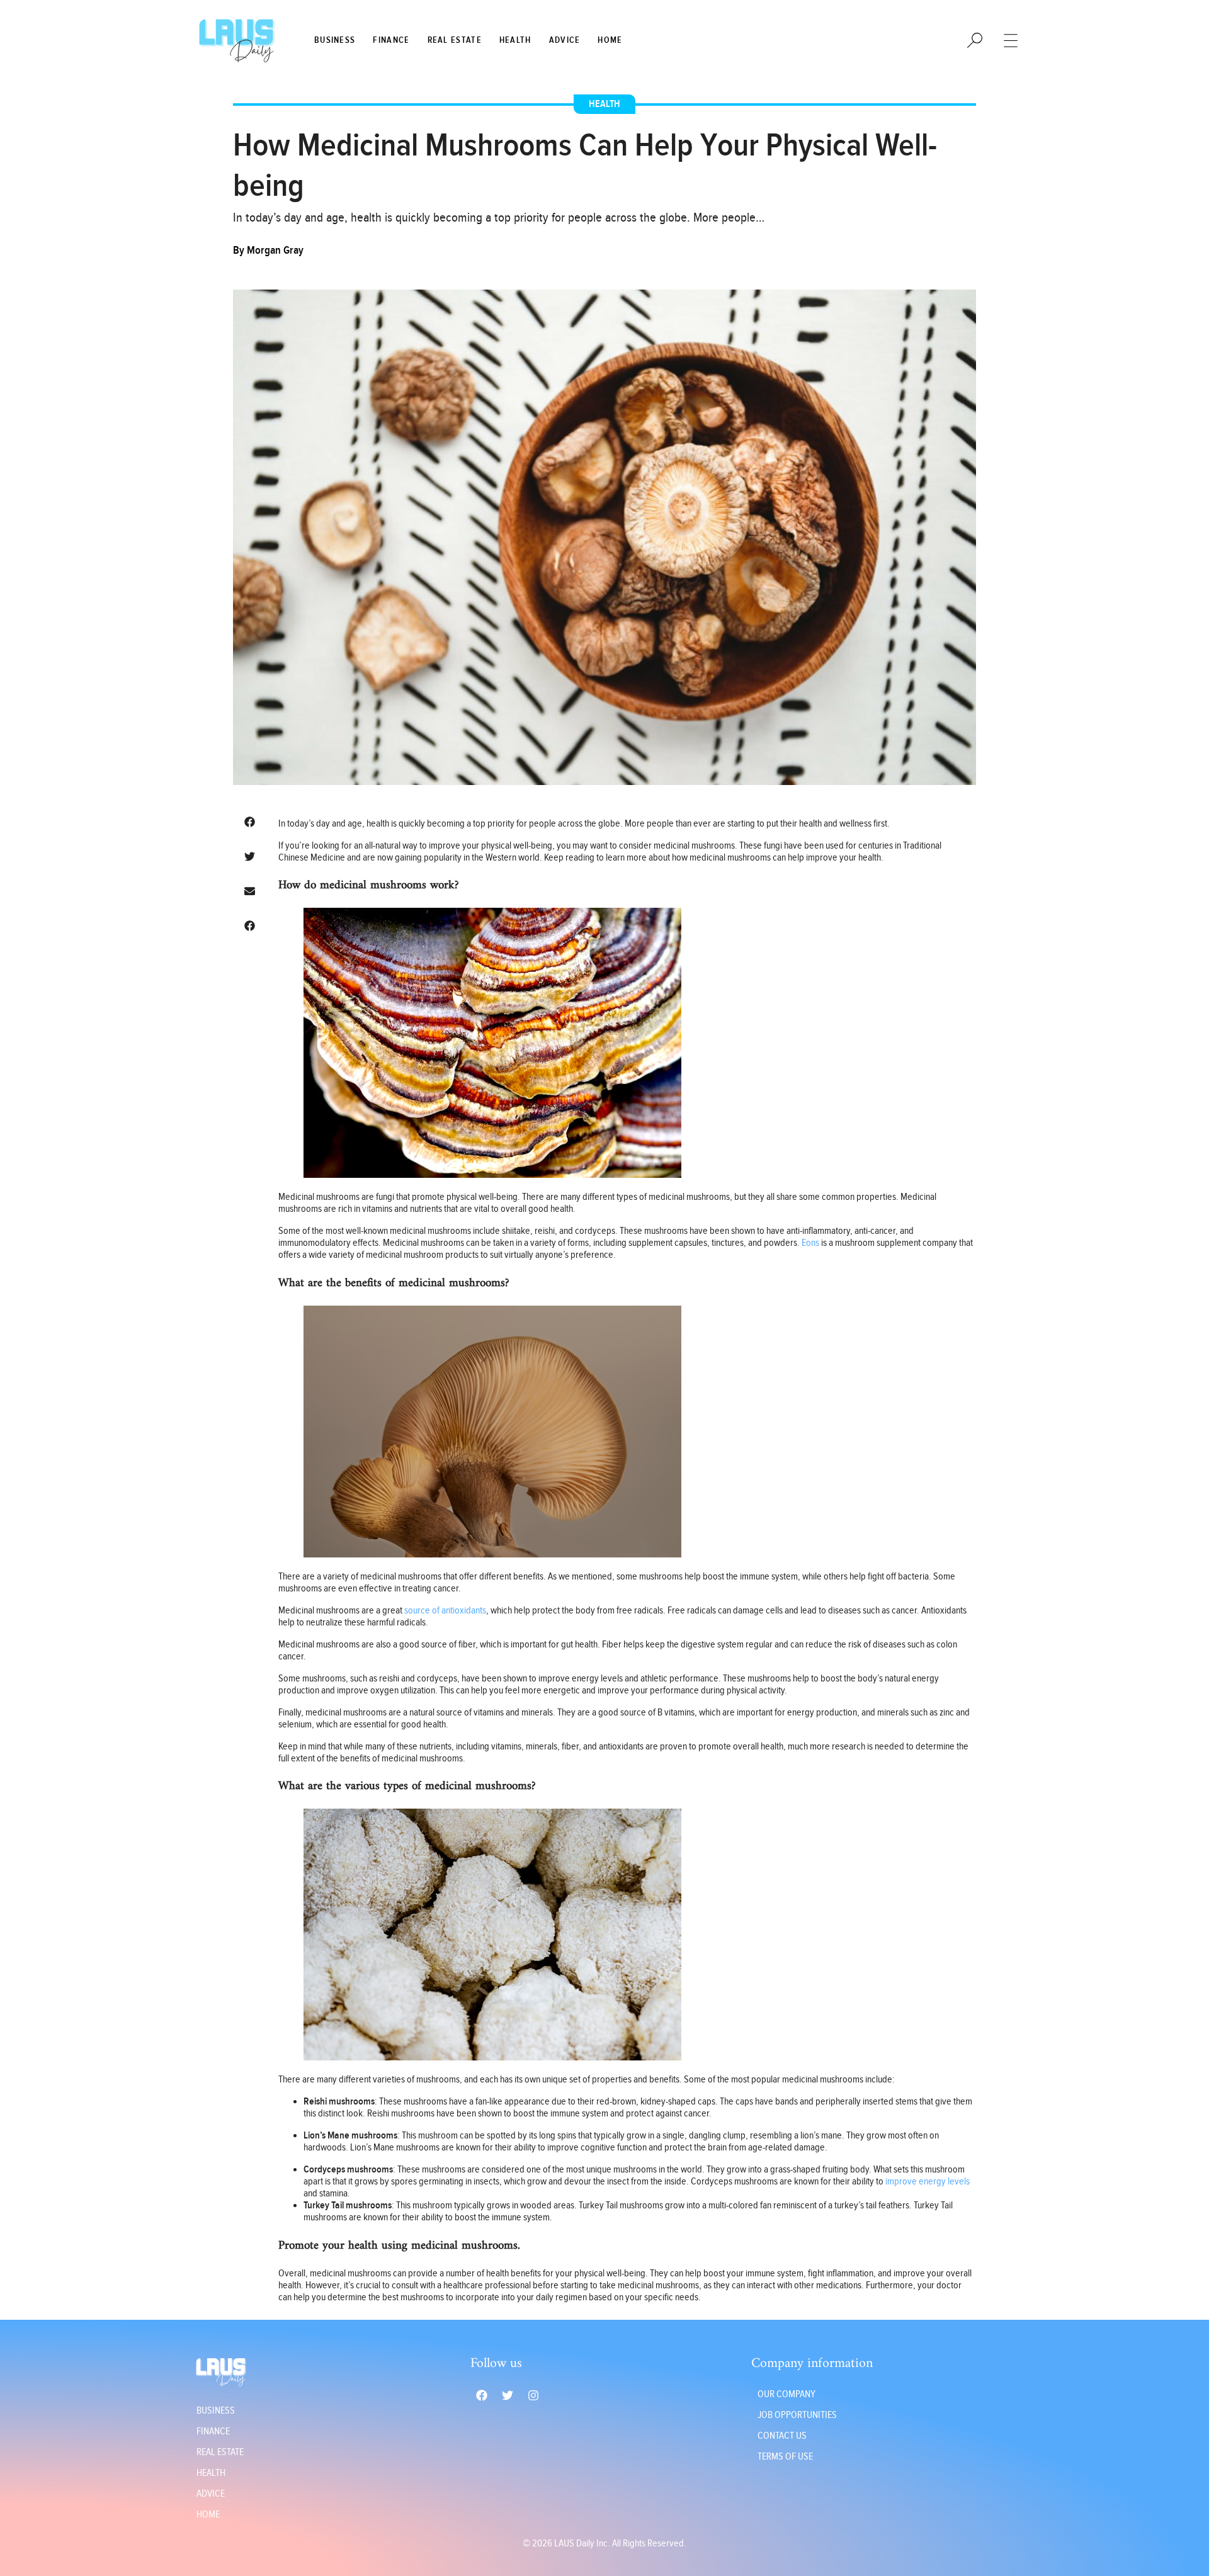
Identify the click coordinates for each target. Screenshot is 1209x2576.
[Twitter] (508, 2395)
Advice (565, 40)
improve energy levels (928, 2182)
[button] (249, 822)
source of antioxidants (445, 1611)
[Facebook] (482, 2395)
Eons (810, 1243)
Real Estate (455, 40)
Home (610, 40)
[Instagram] (533, 2395)
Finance (391, 40)
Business (335, 40)
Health (515, 40)
